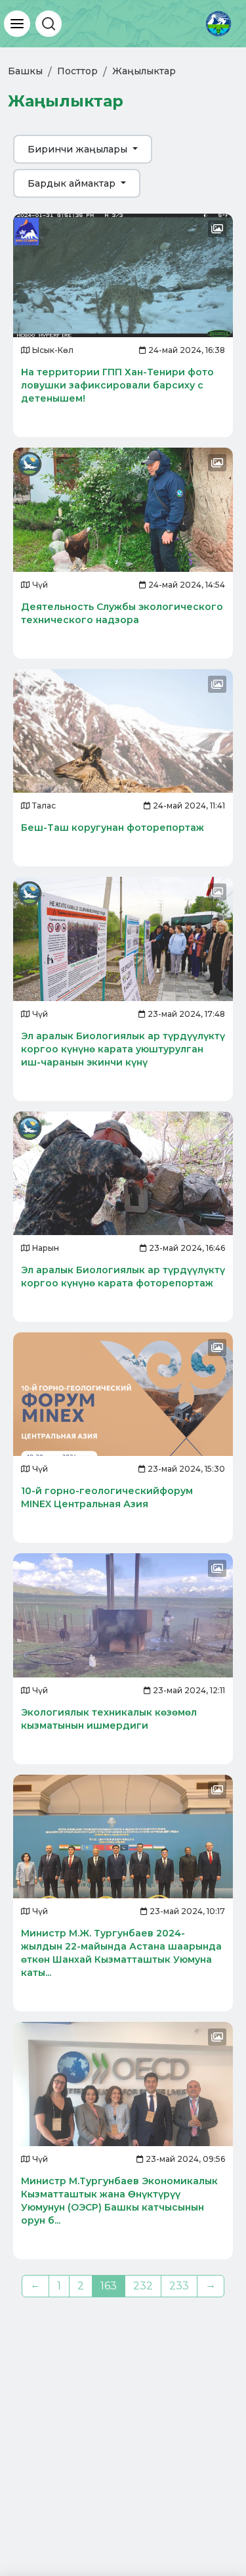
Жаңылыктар (144, 71)
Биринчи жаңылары (79, 149)
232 (143, 2286)
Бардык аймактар (73, 183)
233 (179, 2286)
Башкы (25, 71)
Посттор (77, 71)
